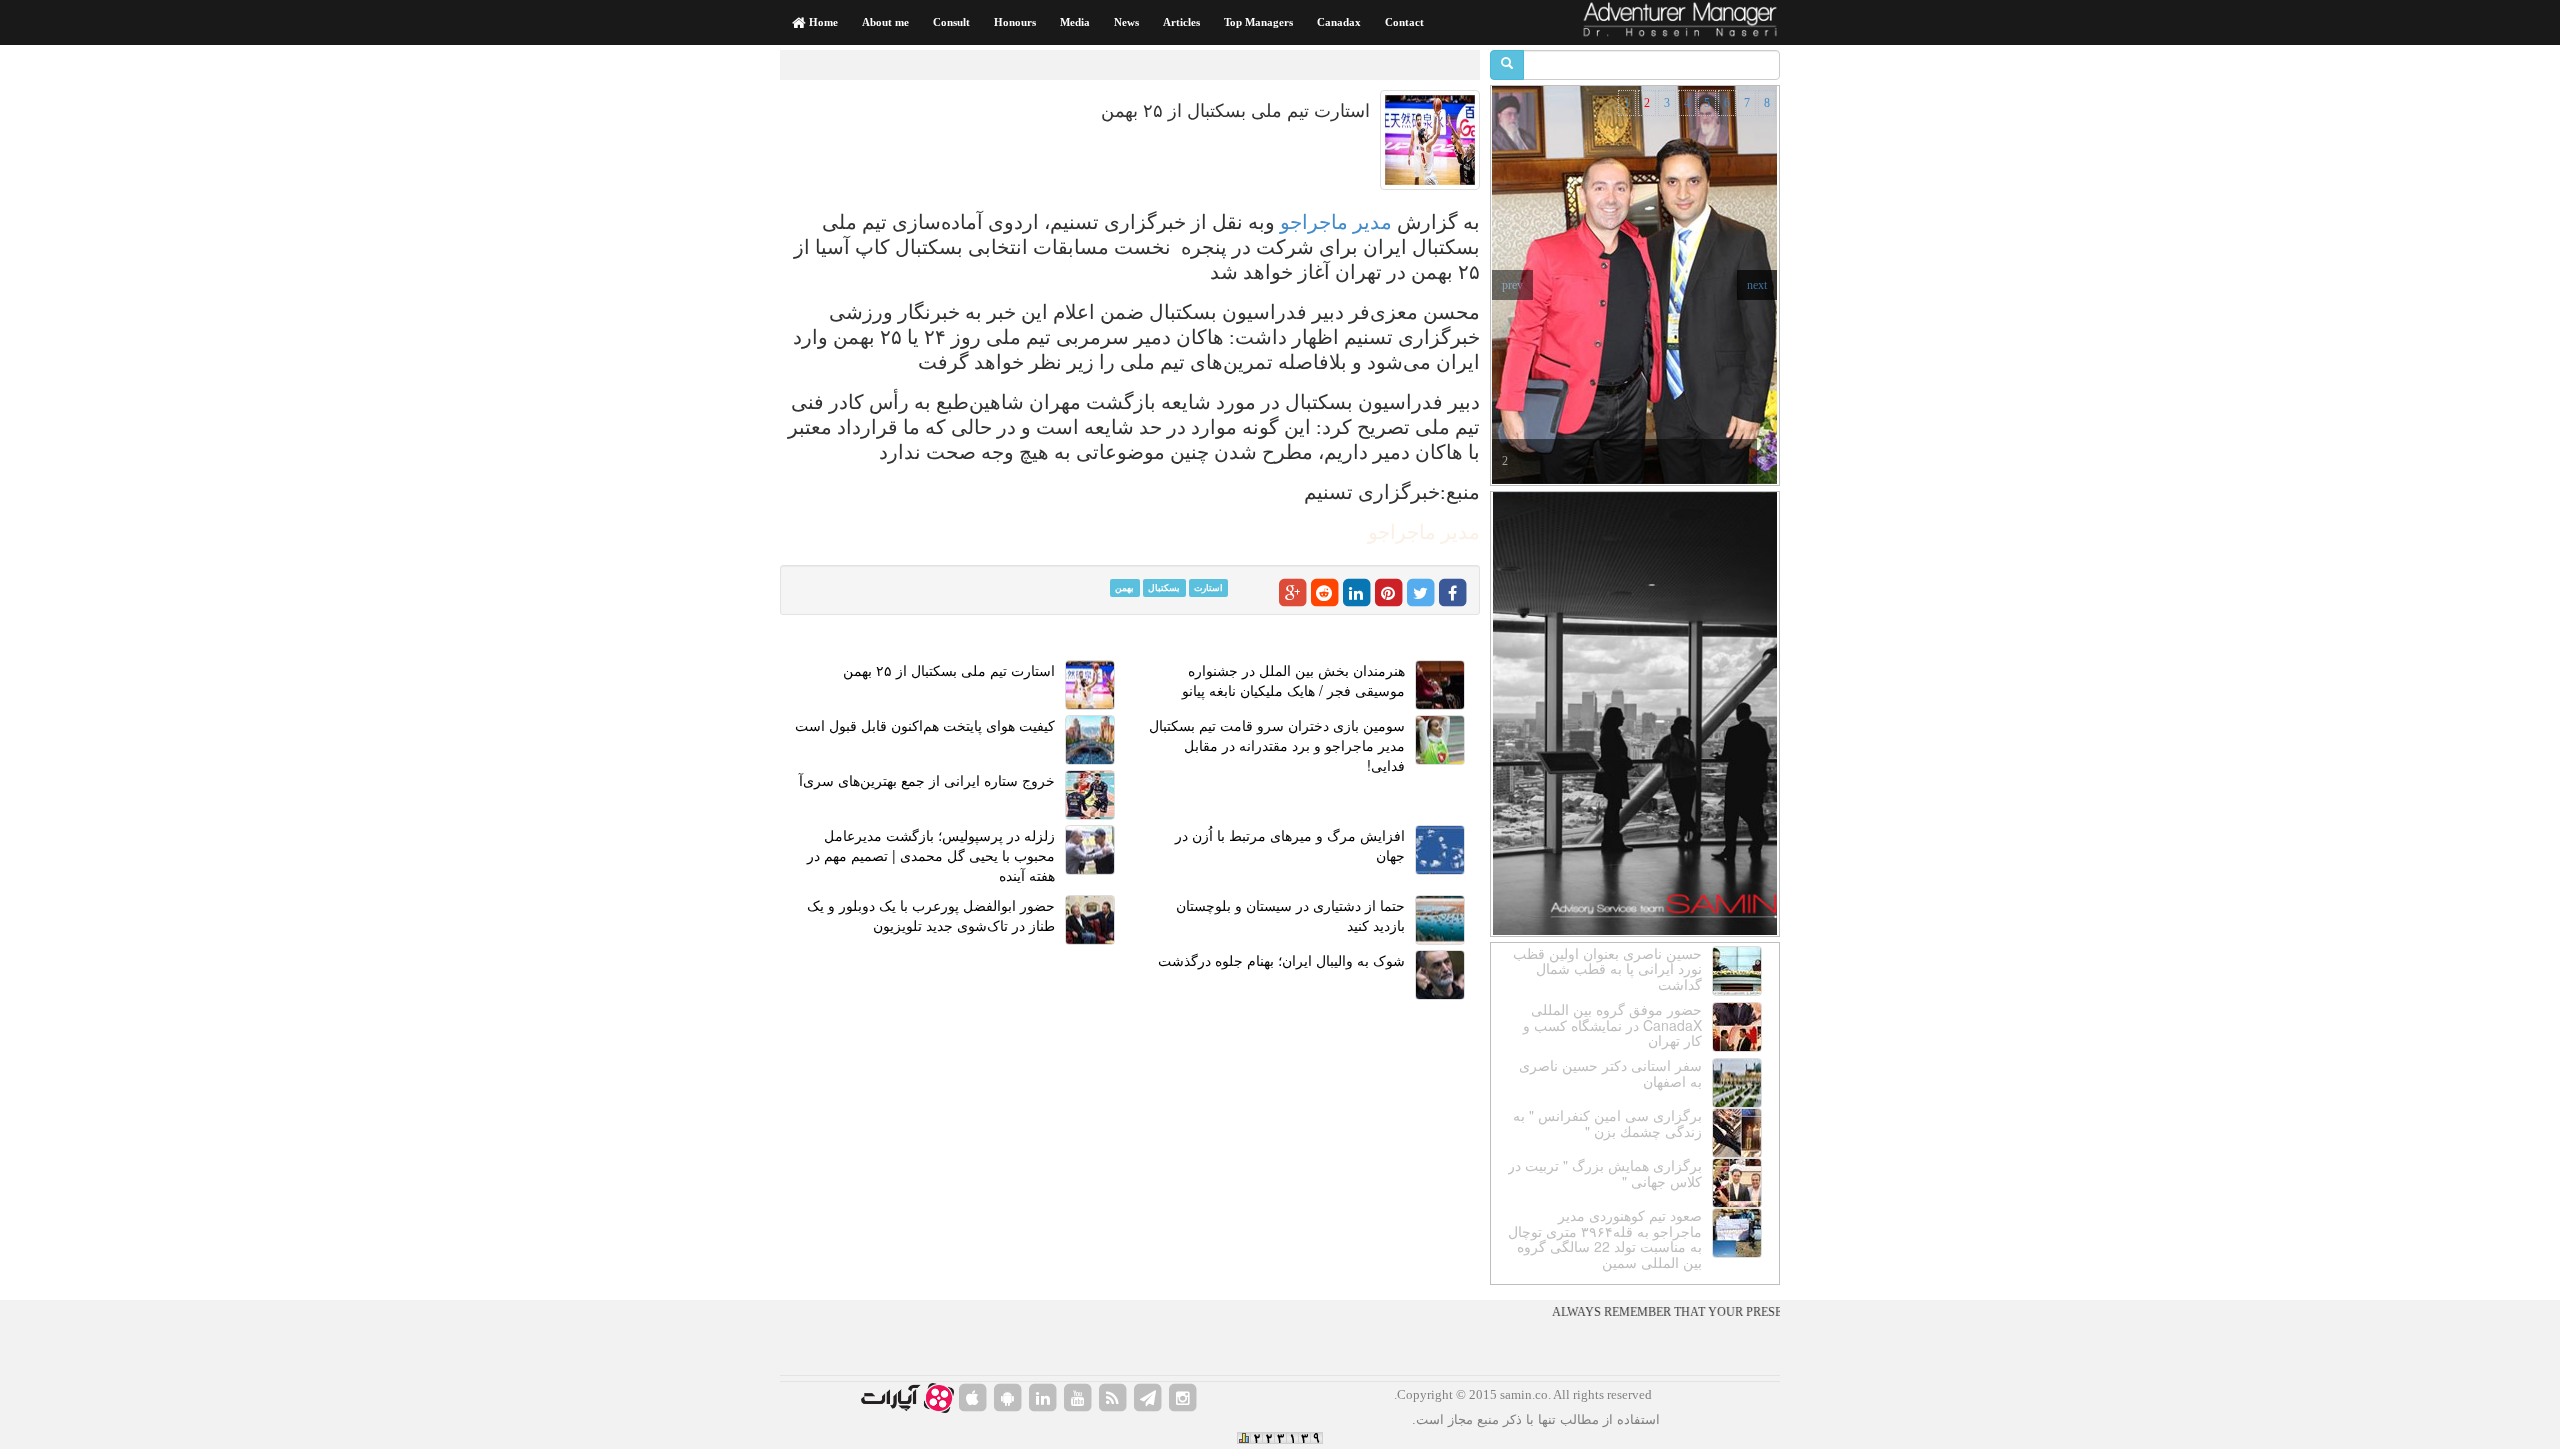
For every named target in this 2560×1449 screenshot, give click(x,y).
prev (1512, 285)
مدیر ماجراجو (1336, 222)
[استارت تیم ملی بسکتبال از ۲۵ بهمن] (1430, 140)
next (1757, 285)
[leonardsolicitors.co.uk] (1113, 1398)
